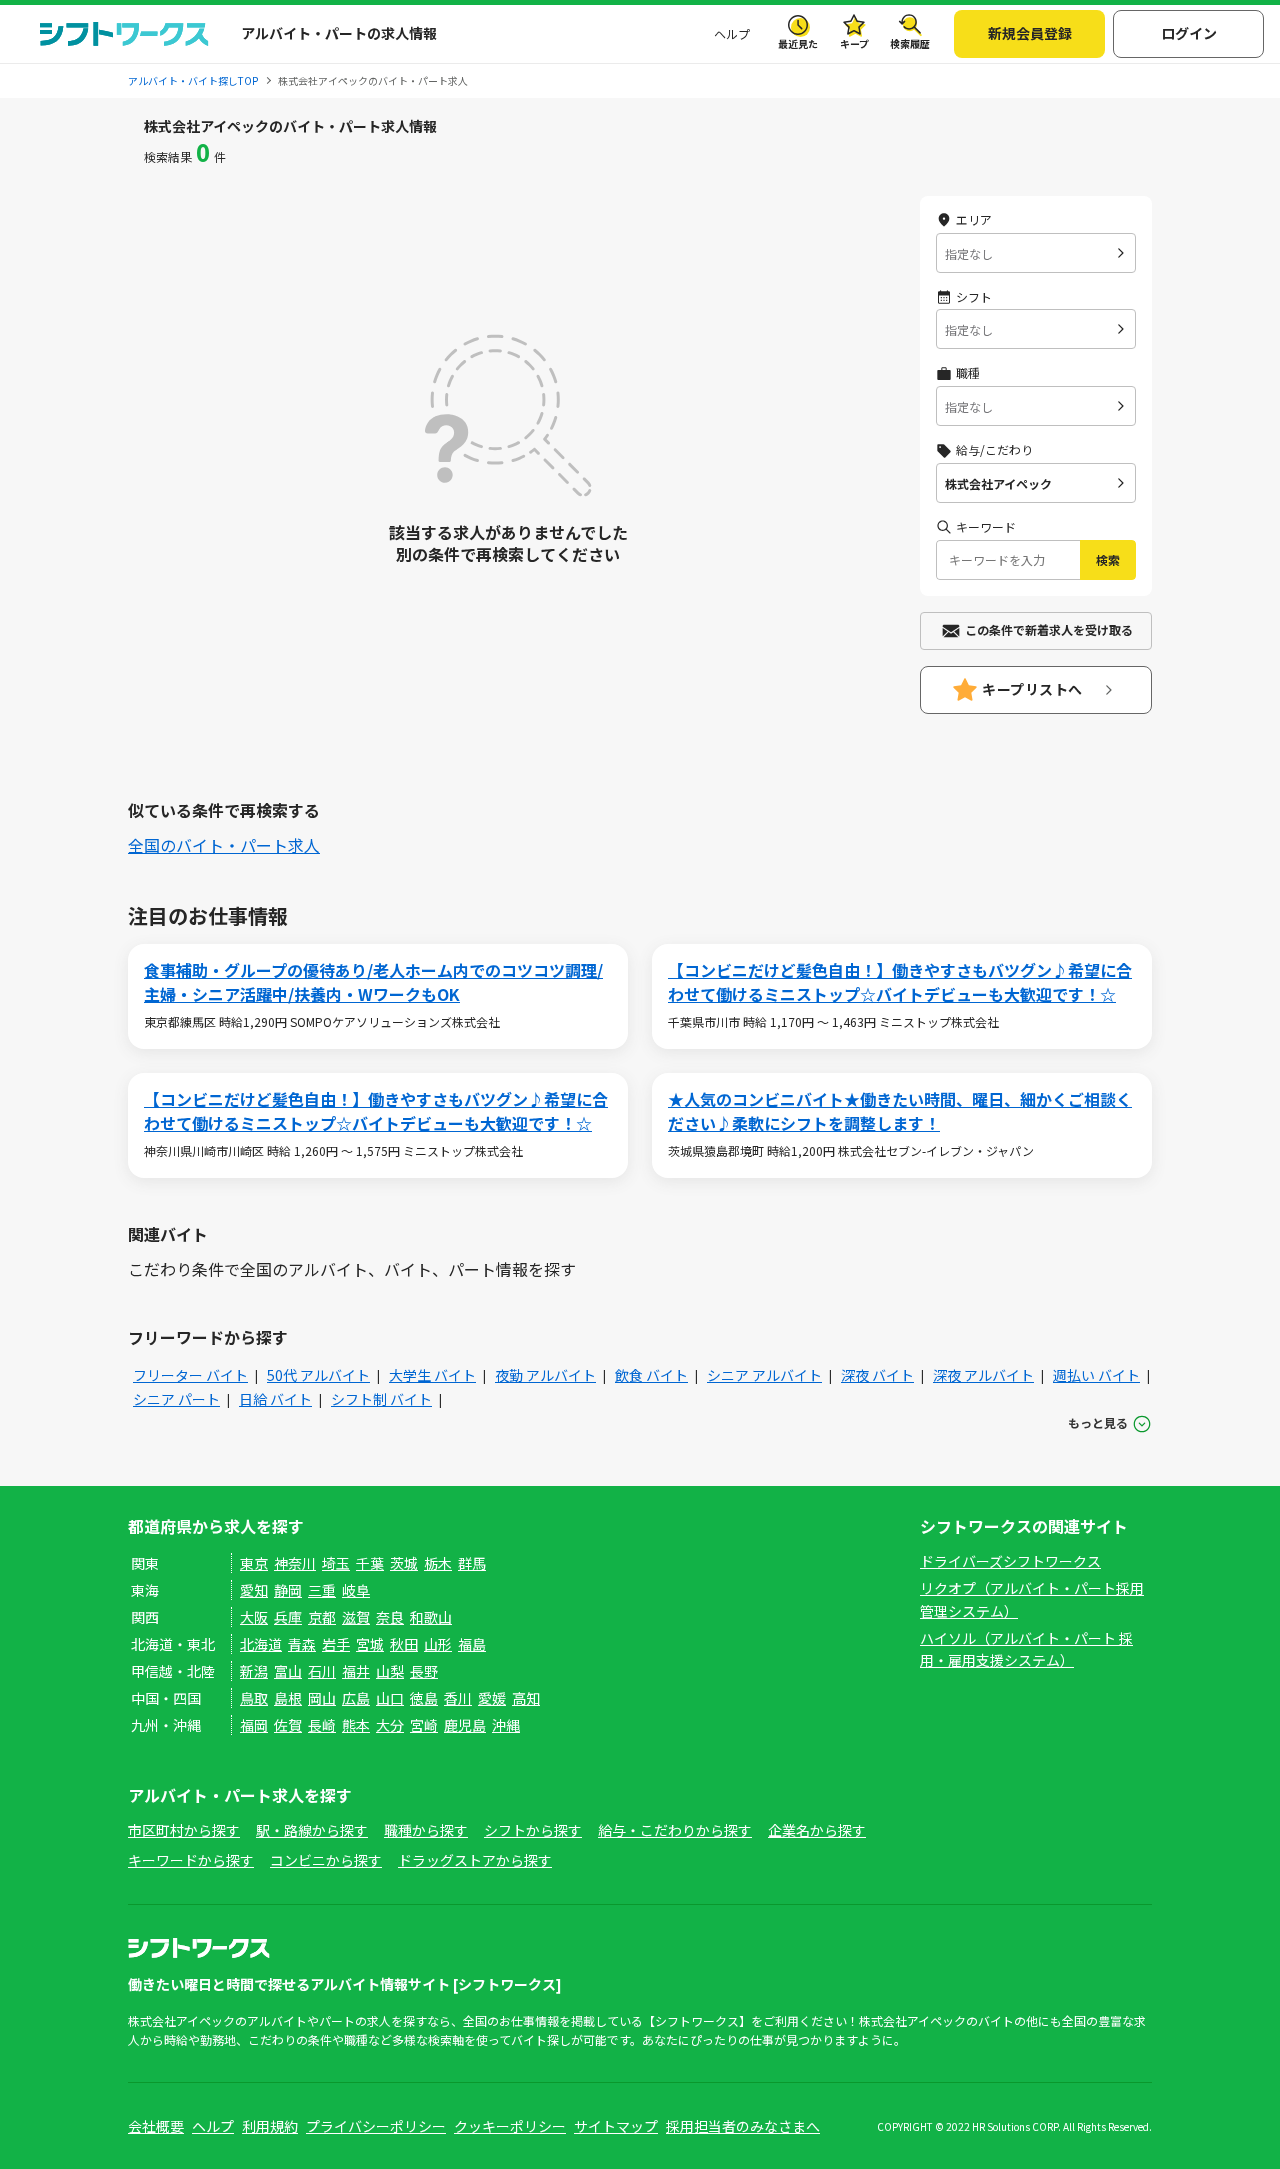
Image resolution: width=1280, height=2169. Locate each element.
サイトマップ (616, 2126)
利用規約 (270, 2126)
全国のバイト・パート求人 (224, 845)
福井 (356, 1671)
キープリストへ (1032, 689)
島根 (288, 1698)
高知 (526, 1698)
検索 (1108, 559)
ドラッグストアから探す (475, 1860)
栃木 (438, 1563)
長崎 (322, 1725)
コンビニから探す (326, 1860)
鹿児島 (465, 1725)
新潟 (254, 1671)
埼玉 (336, 1563)
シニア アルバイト (764, 1375)
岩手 (336, 1644)
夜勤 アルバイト (545, 1375)
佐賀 (288, 1725)
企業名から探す (817, 1830)
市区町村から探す (184, 1830)
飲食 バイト (651, 1375)
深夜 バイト (877, 1375)
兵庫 (288, 1617)
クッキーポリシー (510, 2126)
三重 (322, 1590)
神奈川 (295, 1563)
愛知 (254, 1590)
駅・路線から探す (312, 1830)
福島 (472, 1644)
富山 (288, 1671)
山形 (438, 1644)
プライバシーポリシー (376, 2126)
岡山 (322, 1698)
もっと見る (1098, 1422)
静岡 (288, 1590)
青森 (302, 1644)
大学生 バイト (432, 1375)
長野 (424, 1671)
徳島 (424, 1698)
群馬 (472, 1563)
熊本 (356, 1725)
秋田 (404, 1644)
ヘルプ (732, 33)
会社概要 (156, 2126)
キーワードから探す (191, 1860)
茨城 (404, 1563)
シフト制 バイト (381, 1399)
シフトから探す (533, 1830)
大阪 (254, 1617)
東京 (254, 1563)
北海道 (261, 1644)
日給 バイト (275, 1399)
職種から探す (426, 1830)
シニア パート (176, 1399)
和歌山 (431, 1617)
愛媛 (492, 1698)
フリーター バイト (190, 1375)
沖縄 (506, 1725)
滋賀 (356, 1617)
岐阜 (356, 1590)
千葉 (370, 1563)
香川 (458, 1698)
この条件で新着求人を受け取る (1049, 629)
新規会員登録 (1030, 33)
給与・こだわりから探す (675, 1830)
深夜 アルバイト (983, 1375)
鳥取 (254, 1698)
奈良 (390, 1617)
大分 (390, 1725)
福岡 (254, 1725)
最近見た (798, 43)
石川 (322, 1671)
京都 (322, 1617)
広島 (356, 1698)
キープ (854, 43)
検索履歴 (910, 43)
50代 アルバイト (318, 1375)
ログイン (1189, 33)
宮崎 (424, 1725)
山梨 (390, 1671)
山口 (390, 1698)
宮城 (370, 1644)
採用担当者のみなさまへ (743, 2126)
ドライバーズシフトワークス (1010, 1561)
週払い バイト (1096, 1375)
